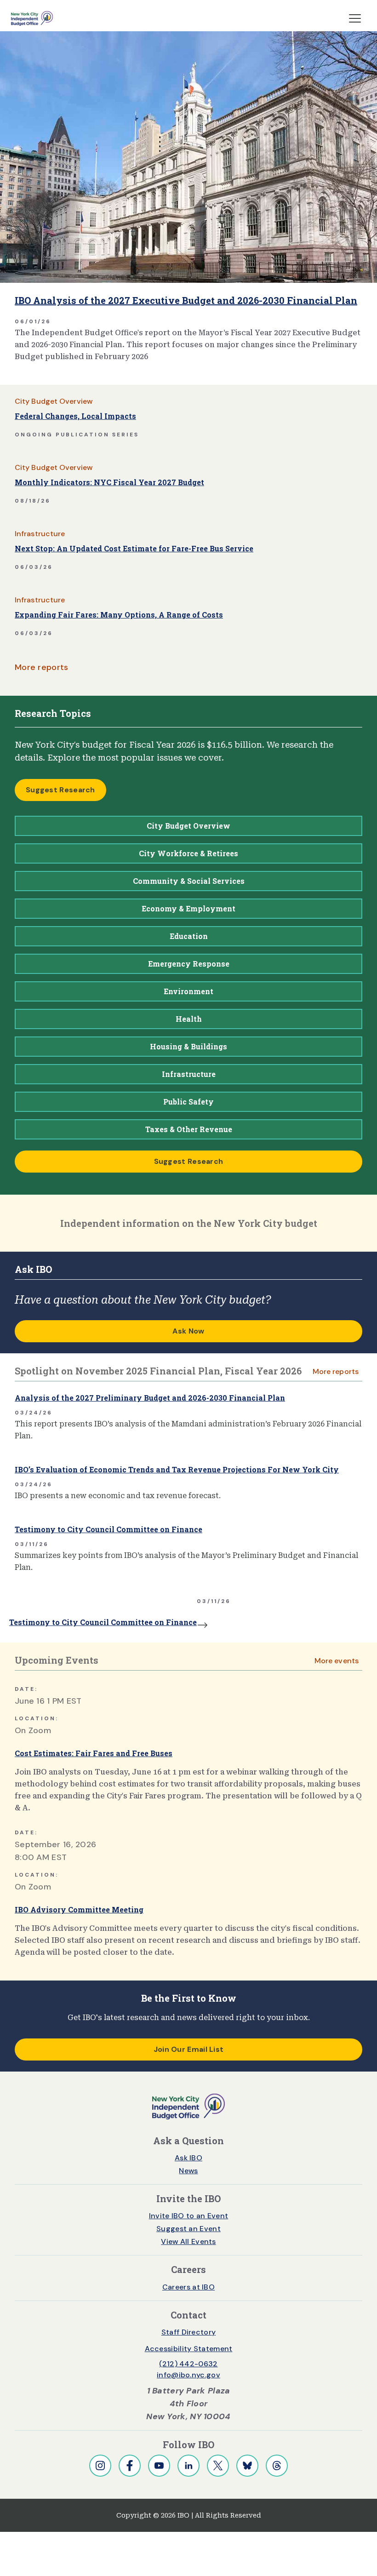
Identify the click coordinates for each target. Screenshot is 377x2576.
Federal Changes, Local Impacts (75, 416)
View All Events (188, 2241)
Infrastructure (40, 534)
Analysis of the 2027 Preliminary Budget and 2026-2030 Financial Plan (150, 1398)
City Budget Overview (54, 401)
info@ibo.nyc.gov (188, 2375)
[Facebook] (130, 2466)
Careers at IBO (188, 2287)
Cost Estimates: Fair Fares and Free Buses (94, 1753)
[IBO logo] (188, 2106)
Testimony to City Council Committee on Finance (109, 1529)
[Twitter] (218, 2466)
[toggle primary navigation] (355, 18)
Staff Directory (189, 2332)
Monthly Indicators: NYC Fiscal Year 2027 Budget (109, 482)
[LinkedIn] (188, 2466)
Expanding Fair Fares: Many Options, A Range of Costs (119, 615)
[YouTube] (159, 2466)
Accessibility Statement (189, 2349)
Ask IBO (188, 2158)
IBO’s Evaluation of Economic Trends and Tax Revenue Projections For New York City (177, 1469)
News (188, 2171)
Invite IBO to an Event (189, 2216)
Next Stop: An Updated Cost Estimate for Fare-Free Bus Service (134, 548)
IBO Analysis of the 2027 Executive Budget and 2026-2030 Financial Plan (186, 300)
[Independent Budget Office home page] (32, 18)
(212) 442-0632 (188, 2364)
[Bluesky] (247, 2466)
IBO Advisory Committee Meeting (79, 1909)
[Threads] (277, 2466)
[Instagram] (100, 2466)
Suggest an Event (188, 2229)
